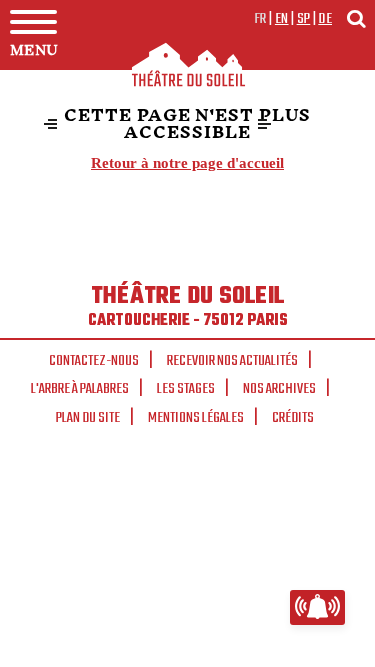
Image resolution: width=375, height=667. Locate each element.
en (282, 19)
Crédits (293, 418)
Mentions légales (196, 418)
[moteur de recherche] (356, 18)
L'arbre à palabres (80, 389)
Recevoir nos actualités (232, 361)
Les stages (186, 389)
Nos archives (279, 389)
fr (260, 19)
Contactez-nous (94, 361)
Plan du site (88, 418)
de (325, 19)
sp (304, 19)
